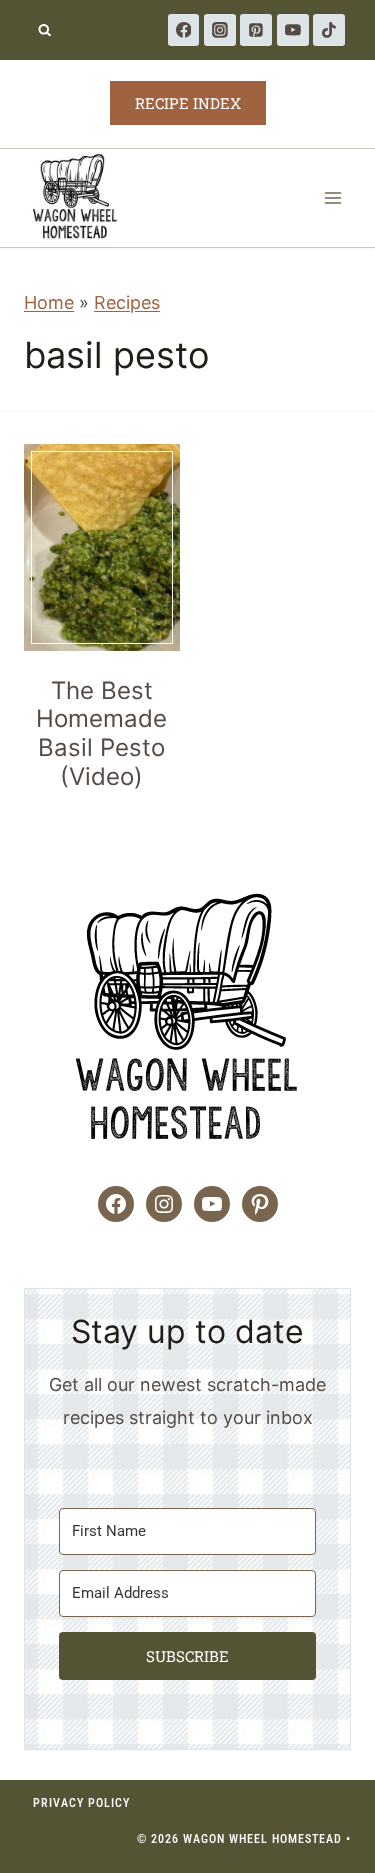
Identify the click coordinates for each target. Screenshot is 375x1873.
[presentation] (102, 547)
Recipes (127, 302)
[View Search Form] (44, 30)
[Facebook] (184, 30)
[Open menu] (332, 197)
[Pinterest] (256, 30)
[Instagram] (220, 30)
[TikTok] (329, 30)
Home (49, 302)
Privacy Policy (81, 1803)
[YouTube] (293, 30)
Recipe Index (188, 103)
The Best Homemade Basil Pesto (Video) (101, 733)
